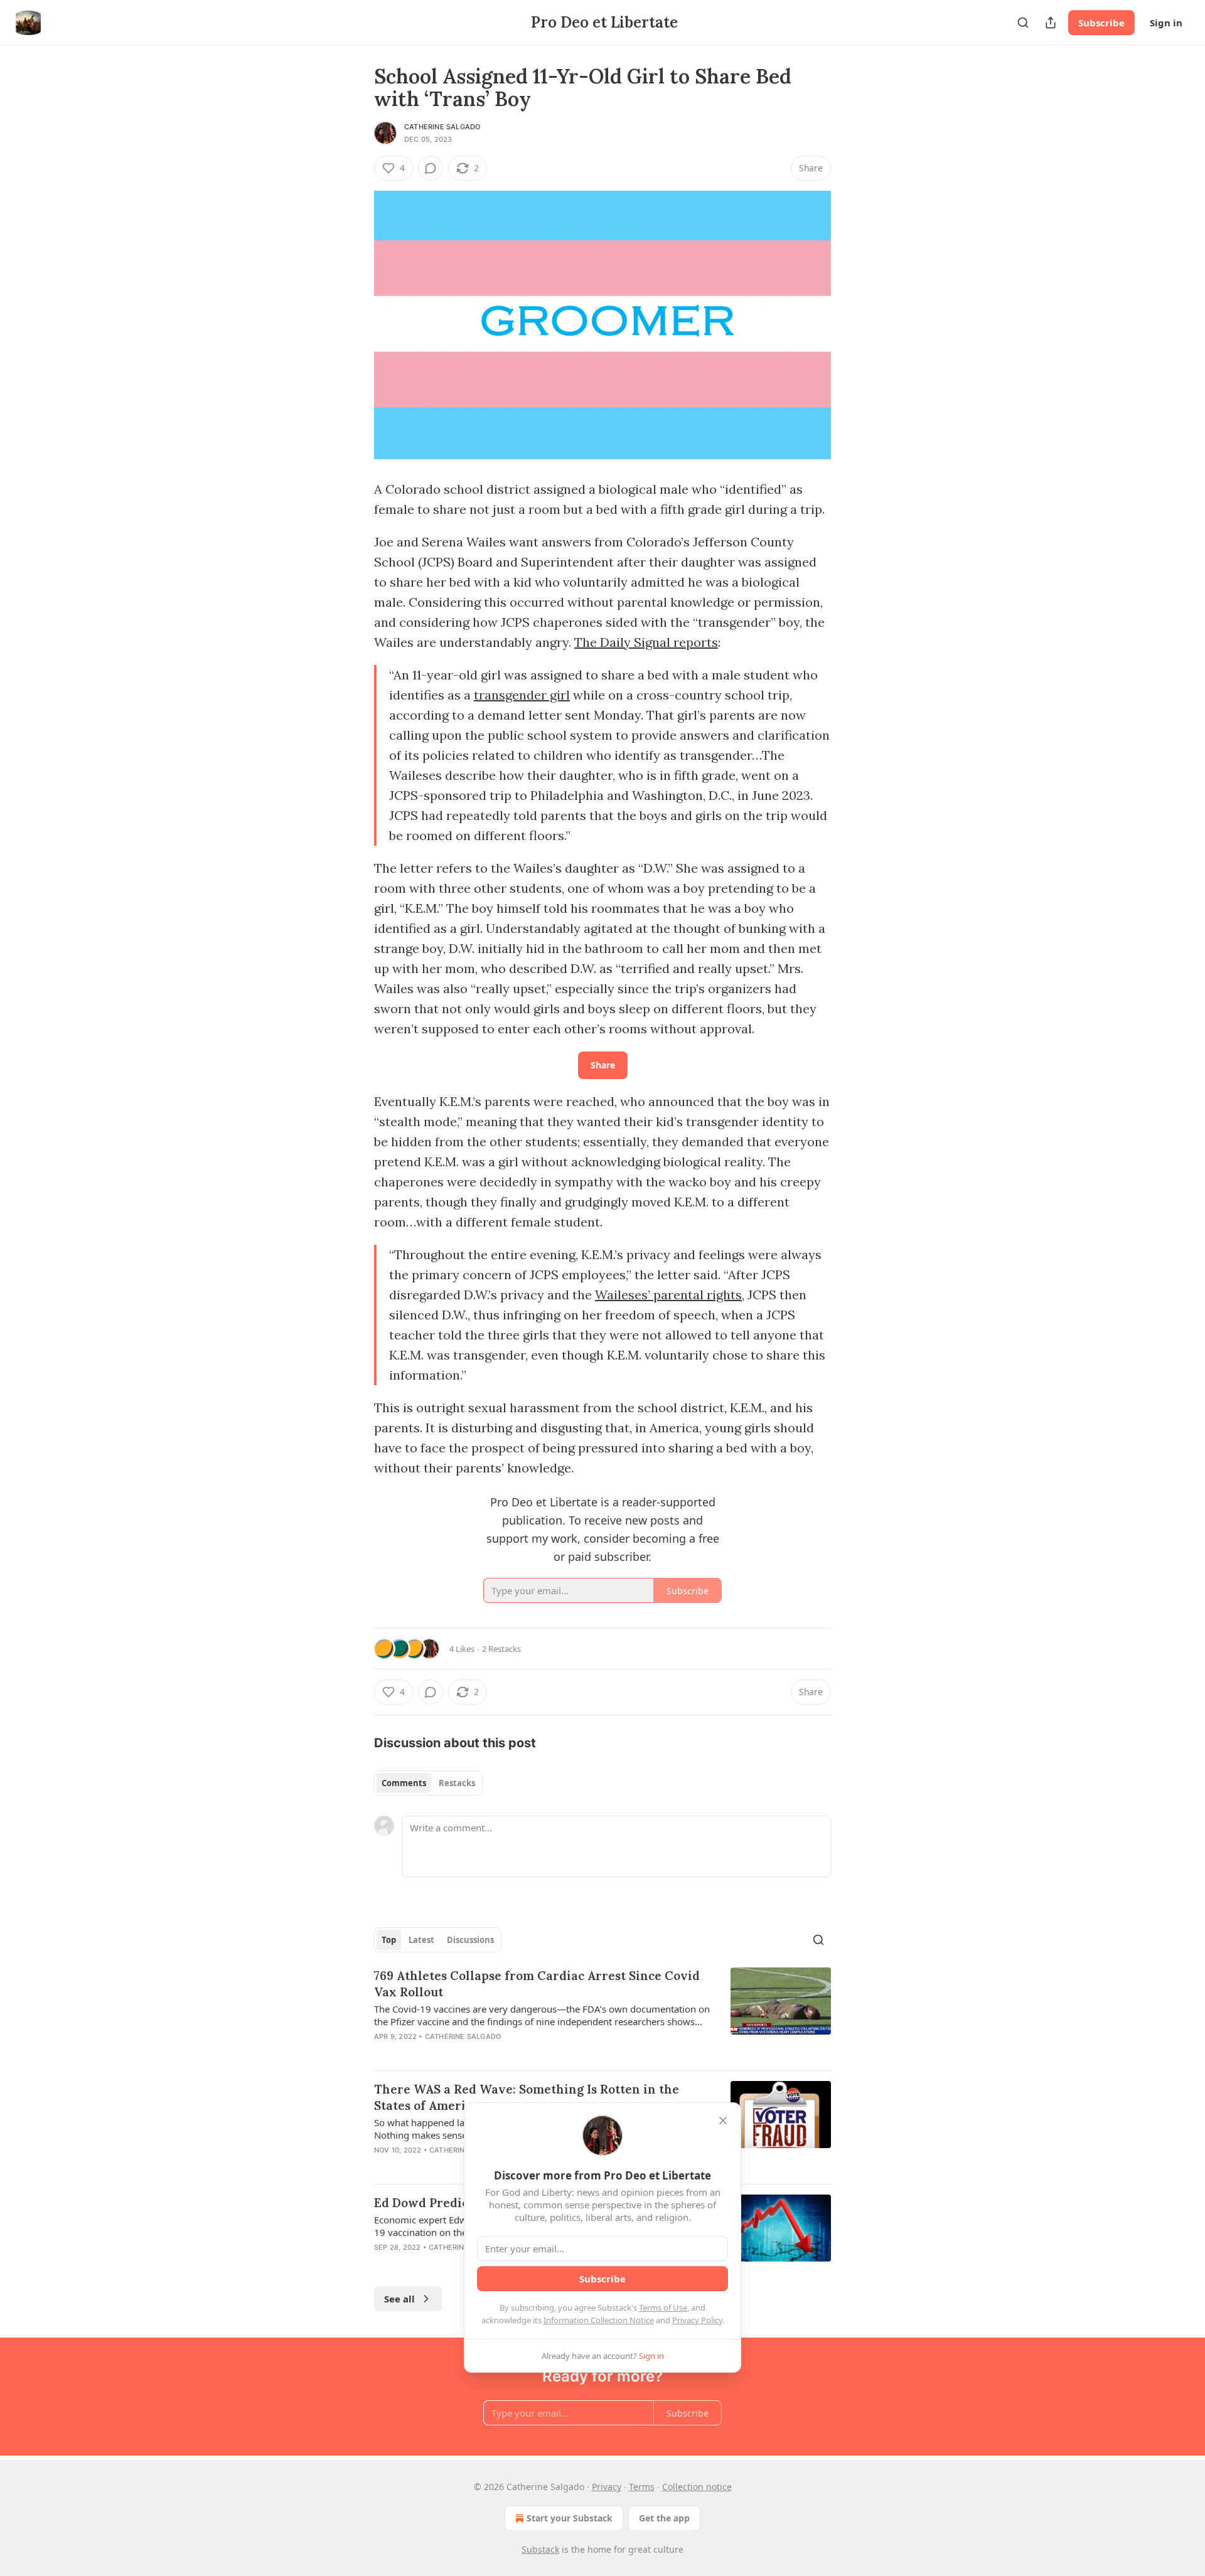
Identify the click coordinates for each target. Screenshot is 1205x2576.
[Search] (1023, 23)
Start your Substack (570, 2518)
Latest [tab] (421, 1940)
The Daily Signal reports (646, 642)
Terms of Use (663, 2307)
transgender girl (522, 695)
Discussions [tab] (470, 1940)
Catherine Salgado (442, 127)
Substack (540, 2549)
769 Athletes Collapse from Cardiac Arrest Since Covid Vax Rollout (537, 1984)
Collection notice (697, 2487)
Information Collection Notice (599, 2320)
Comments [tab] (404, 1783)
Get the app (664, 2518)
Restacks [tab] (457, 1783)
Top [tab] (389, 1940)
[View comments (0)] (431, 168)
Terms (642, 2487)
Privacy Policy (697, 2320)
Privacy (607, 2487)
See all (399, 2299)
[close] (723, 2121)
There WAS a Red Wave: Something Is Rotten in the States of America (527, 2097)
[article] (602, 2014)
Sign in (1166, 23)
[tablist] (428, 1783)
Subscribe (1101, 23)
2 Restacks (501, 1649)
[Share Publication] (1051, 23)
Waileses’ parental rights (668, 1295)
